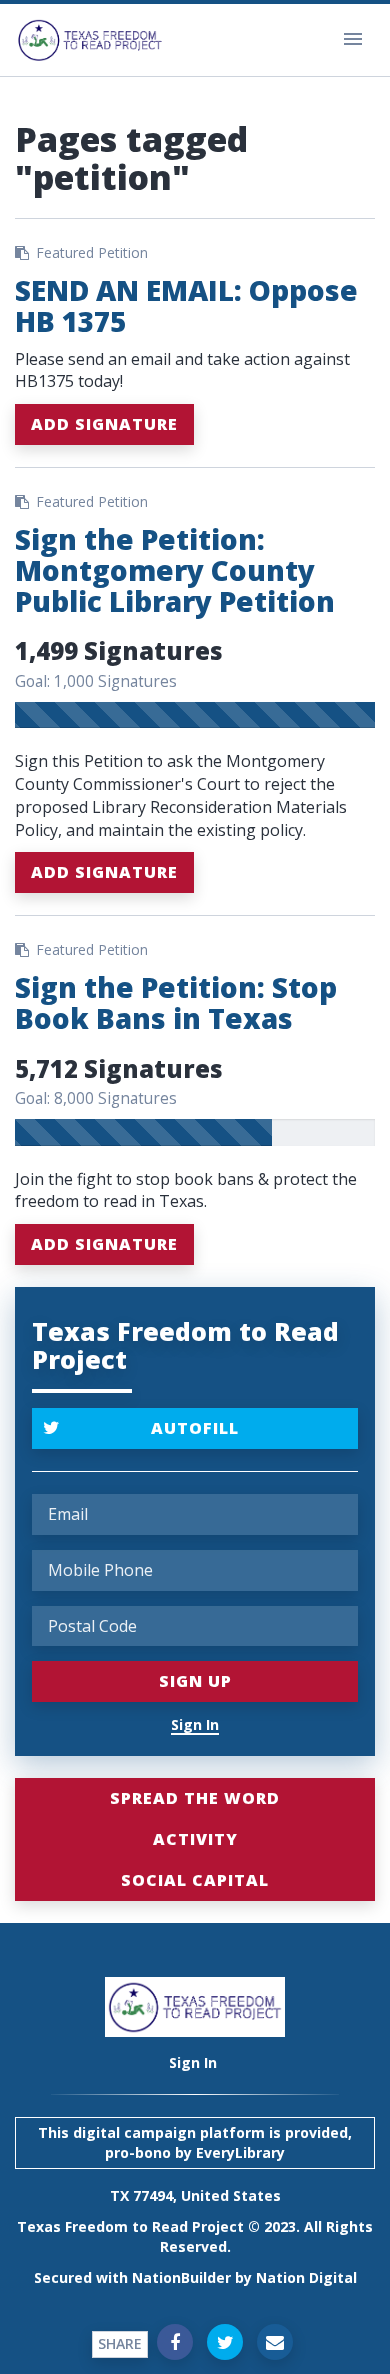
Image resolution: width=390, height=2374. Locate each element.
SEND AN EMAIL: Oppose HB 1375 (186, 305)
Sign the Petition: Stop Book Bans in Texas (176, 1002)
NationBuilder (181, 2277)
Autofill (195, 1428)
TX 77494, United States (195, 2195)
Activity (195, 1839)
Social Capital (195, 1880)
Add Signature (104, 424)
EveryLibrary (240, 2152)
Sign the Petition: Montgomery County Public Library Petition (175, 570)
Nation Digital (306, 2277)
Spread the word (195, 1798)
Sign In (195, 1724)
